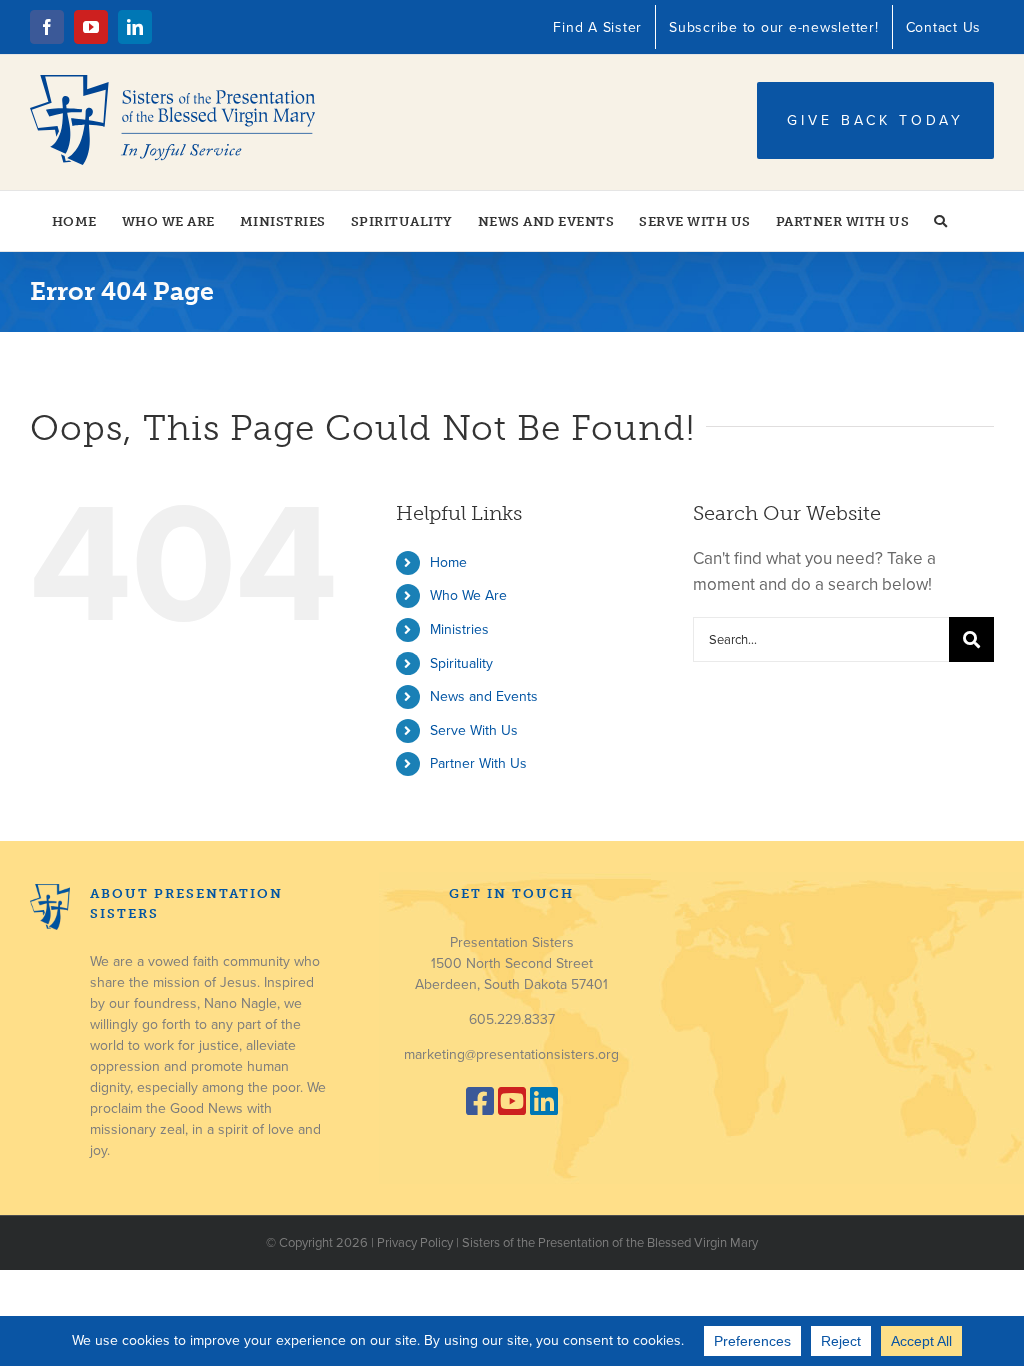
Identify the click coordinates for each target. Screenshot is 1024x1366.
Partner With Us (478, 763)
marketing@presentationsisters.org (511, 1054)
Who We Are (468, 595)
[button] (941, 221)
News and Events (484, 696)
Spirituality (461, 663)
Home (448, 562)
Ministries (459, 629)
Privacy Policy (415, 1243)
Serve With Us (474, 730)
